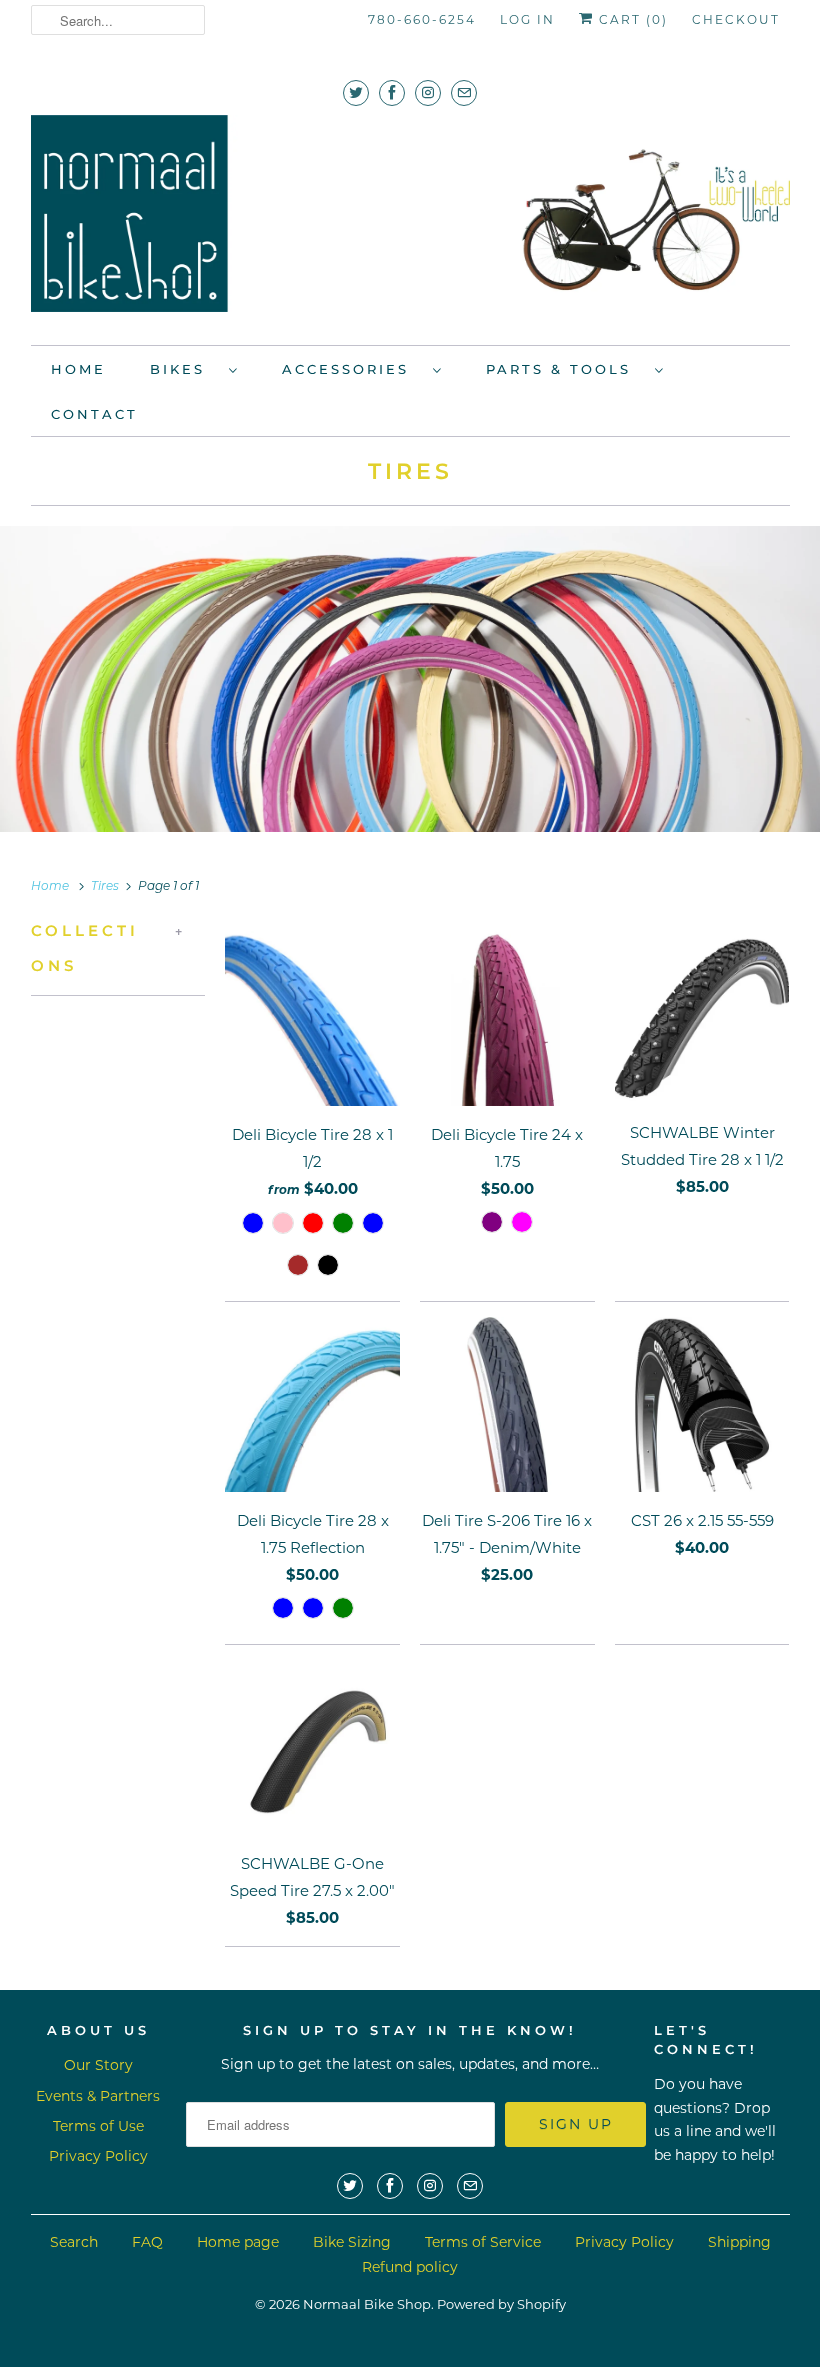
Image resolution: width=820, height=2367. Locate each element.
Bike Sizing (352, 2242)
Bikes (184, 369)
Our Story (98, 2065)
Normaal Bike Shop (367, 2304)
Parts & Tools (565, 369)
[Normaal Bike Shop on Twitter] (356, 92)
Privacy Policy (98, 2156)
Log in (527, 19)
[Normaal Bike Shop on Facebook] (392, 92)
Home (78, 369)
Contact (94, 414)
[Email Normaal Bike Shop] (464, 92)
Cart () (631, 19)
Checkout (736, 19)
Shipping (739, 2242)
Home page (238, 2242)
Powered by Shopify (501, 2304)
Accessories (352, 369)
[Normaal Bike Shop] (410, 220)
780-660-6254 (422, 19)
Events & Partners (98, 2096)
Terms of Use (98, 2126)
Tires (410, 471)
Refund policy (410, 2267)
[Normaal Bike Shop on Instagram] (428, 92)
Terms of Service (483, 2242)
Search (74, 2242)
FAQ (147, 2242)
